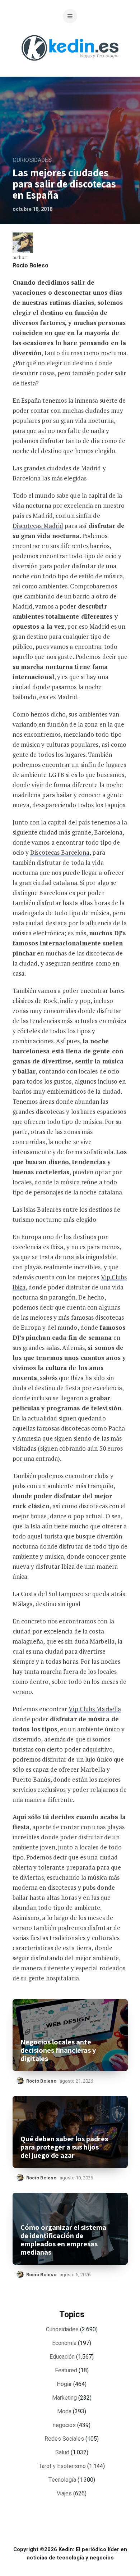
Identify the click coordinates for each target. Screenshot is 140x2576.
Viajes (64, 2494)
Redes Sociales (64, 2439)
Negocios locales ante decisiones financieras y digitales (58, 2050)
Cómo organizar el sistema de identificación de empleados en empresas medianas (63, 2240)
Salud (62, 2453)
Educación (62, 2357)
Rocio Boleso (31, 266)
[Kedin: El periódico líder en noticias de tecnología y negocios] (70, 66)
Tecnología (62, 2480)
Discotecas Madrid (38, 526)
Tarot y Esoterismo (62, 2466)
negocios (64, 2425)
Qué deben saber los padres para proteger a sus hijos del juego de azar (64, 2147)
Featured (66, 2371)
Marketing (64, 2398)
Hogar (64, 2384)
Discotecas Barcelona (60, 852)
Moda (64, 2412)
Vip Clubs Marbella (95, 1709)
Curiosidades (32, 160)
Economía (64, 2343)
